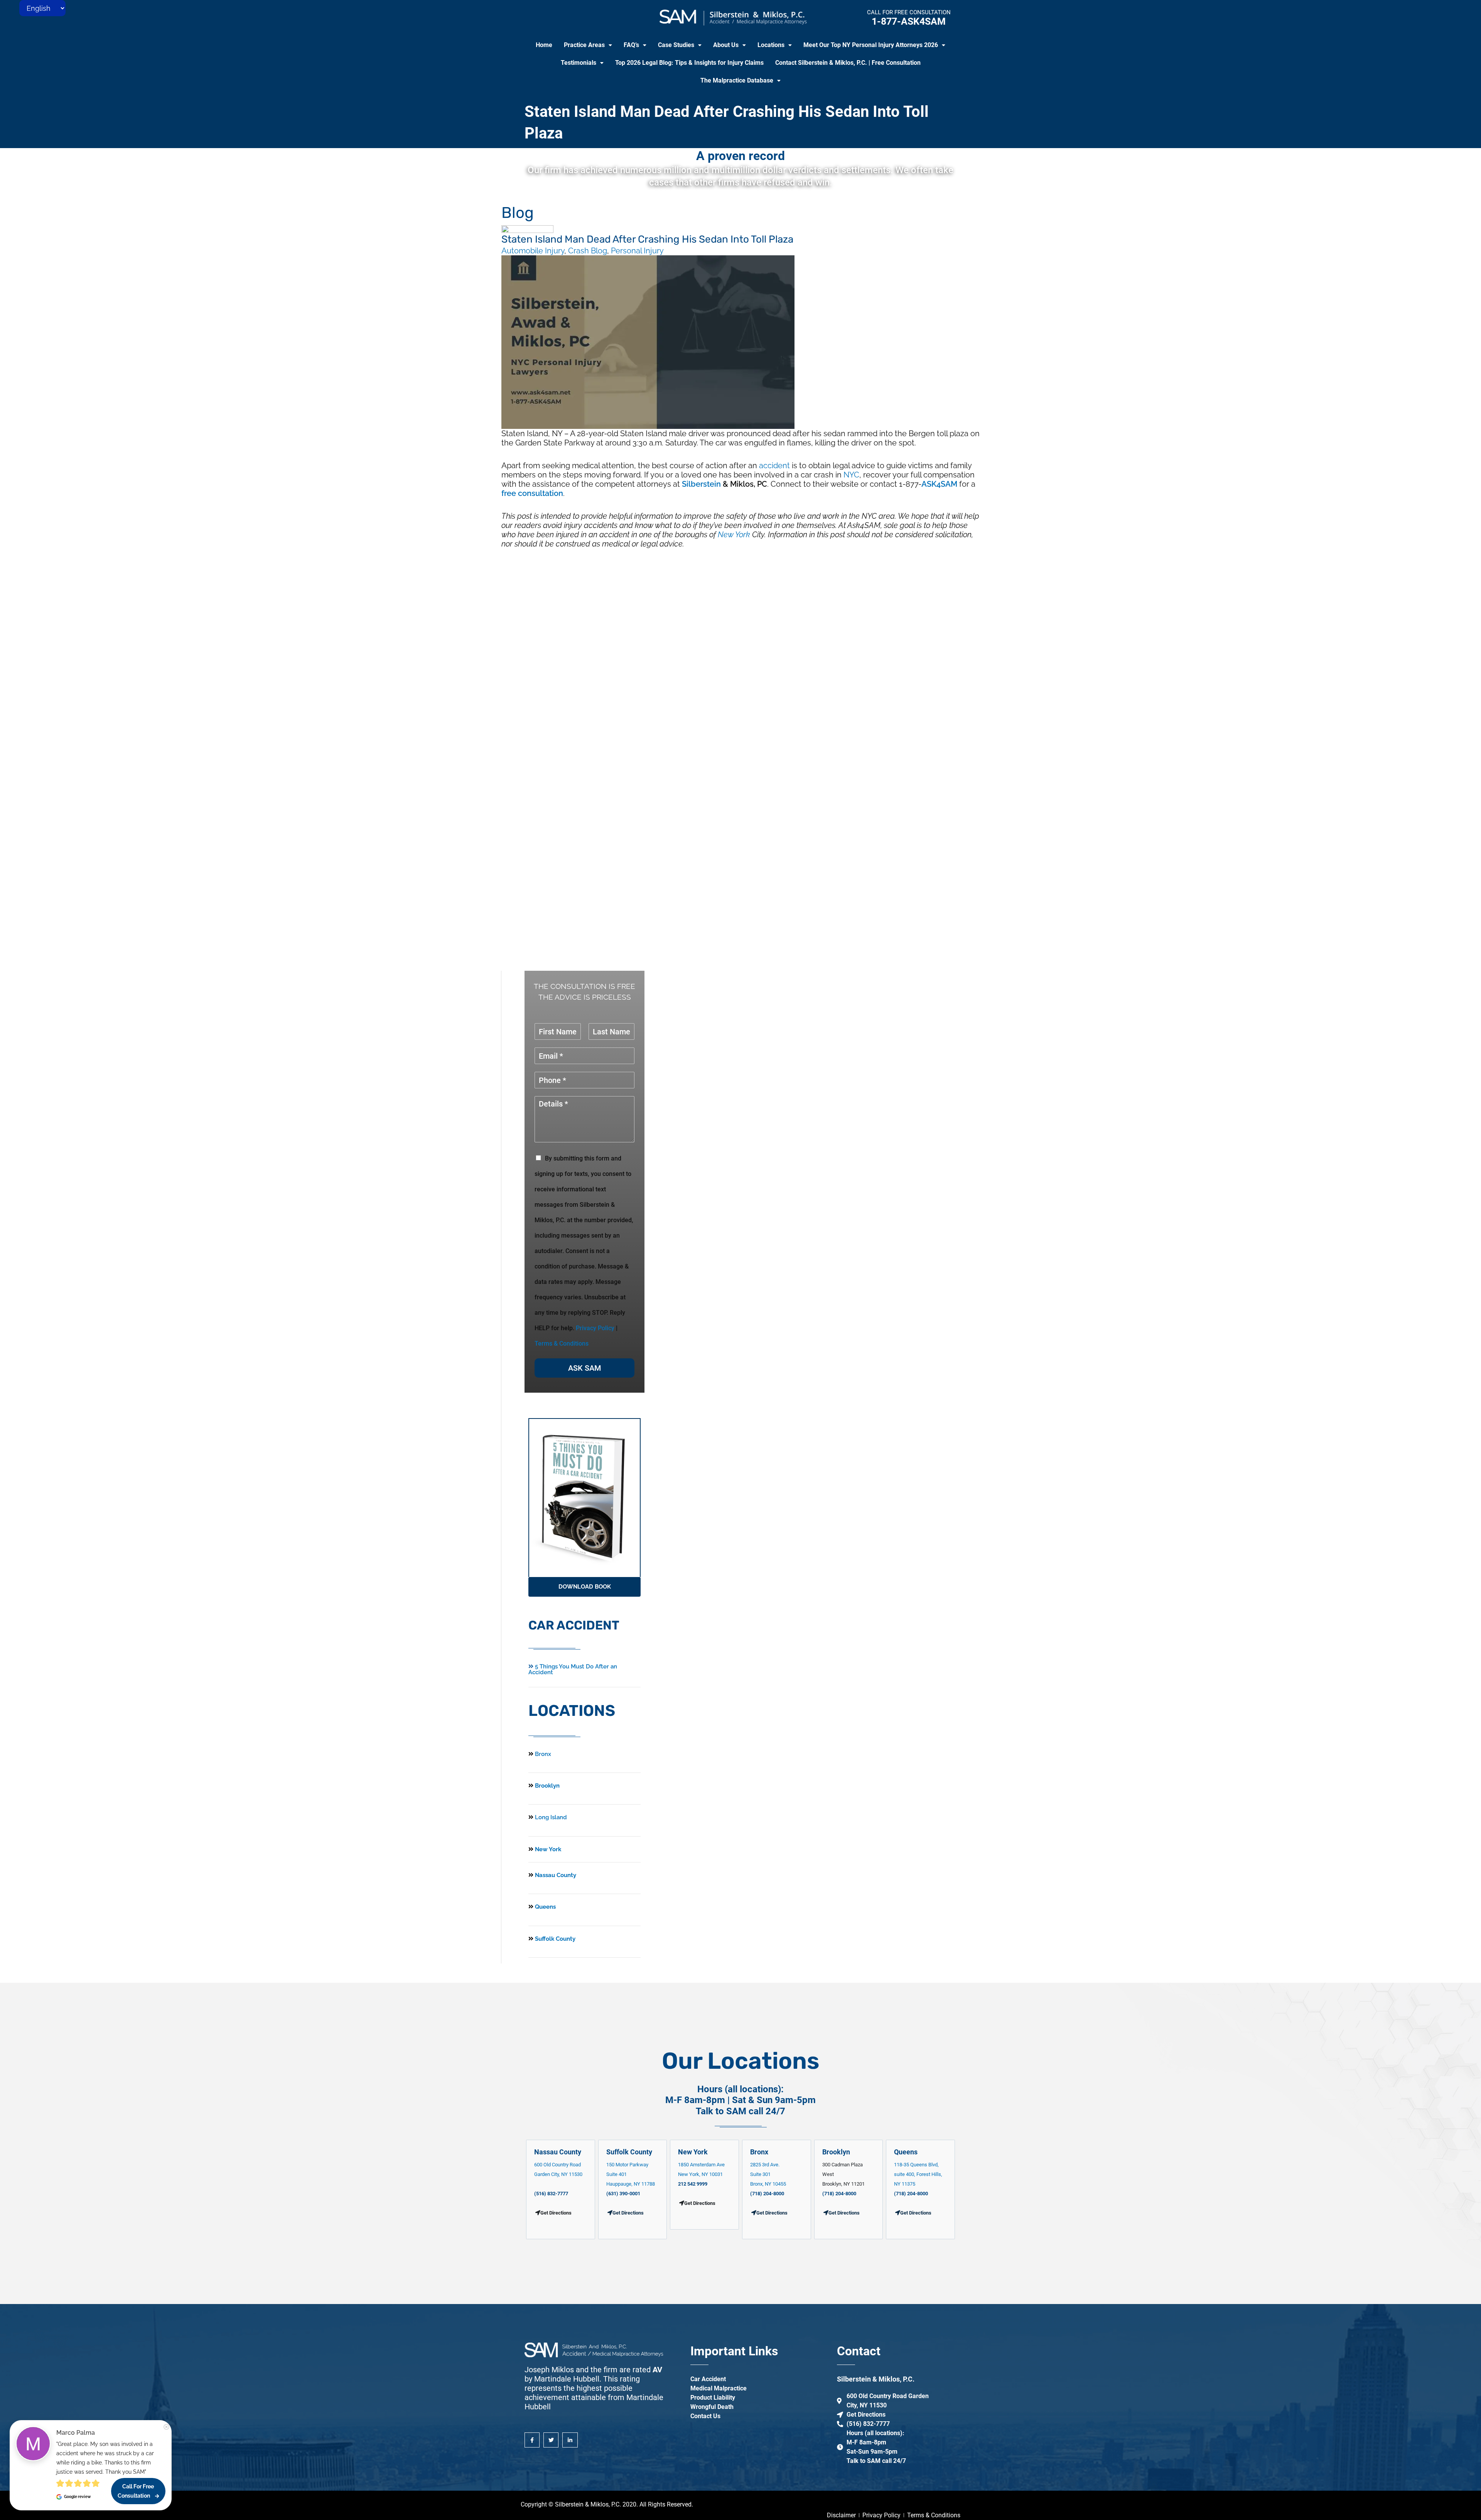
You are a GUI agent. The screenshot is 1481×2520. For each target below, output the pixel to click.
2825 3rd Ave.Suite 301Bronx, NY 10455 (768, 2174)
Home (544, 45)
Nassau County (555, 1875)
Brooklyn (547, 1786)
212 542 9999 (693, 2184)
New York (734, 535)
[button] (588, 45)
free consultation (532, 493)
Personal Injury (637, 251)
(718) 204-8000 (767, 2194)
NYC (851, 475)
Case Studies (676, 45)
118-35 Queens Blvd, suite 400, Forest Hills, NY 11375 (918, 2174)
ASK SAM (585, 1368)
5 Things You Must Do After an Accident (573, 1669)
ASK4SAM (939, 484)
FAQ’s (631, 45)
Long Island (551, 1817)
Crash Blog (588, 251)
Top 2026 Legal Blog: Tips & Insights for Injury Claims (689, 63)
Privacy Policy (595, 1328)
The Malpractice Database (737, 80)
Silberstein (701, 484)
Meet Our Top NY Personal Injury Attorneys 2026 (871, 45)
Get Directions (628, 2213)
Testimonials (579, 63)
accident (774, 466)
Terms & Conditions (562, 1343)
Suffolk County (554, 1939)
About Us (726, 45)
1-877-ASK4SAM (909, 21)
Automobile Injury (533, 251)
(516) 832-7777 (551, 2194)
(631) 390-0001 (623, 2194)
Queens (545, 1907)
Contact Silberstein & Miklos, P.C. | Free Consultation (848, 63)
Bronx (543, 1754)
